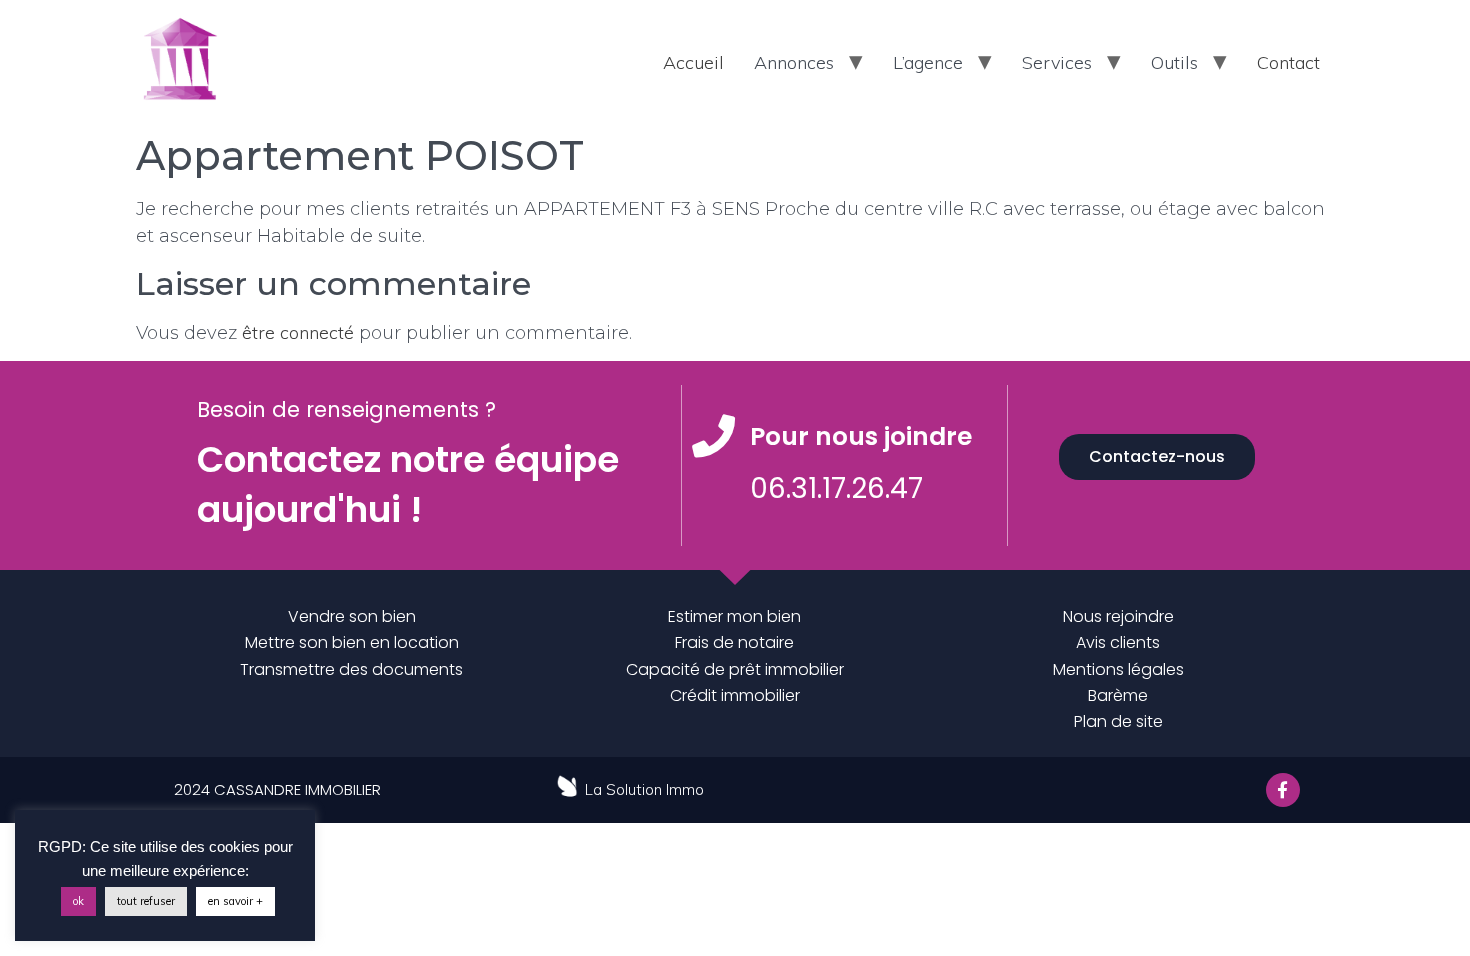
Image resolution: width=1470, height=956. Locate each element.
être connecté (298, 332)
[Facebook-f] (1283, 790)
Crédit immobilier (735, 695)
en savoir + (235, 901)
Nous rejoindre (1118, 616)
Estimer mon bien (734, 616)
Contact (1288, 62)
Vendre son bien (352, 616)
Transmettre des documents (351, 669)
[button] (1157, 457)
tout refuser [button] (146, 901)
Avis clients (1118, 642)
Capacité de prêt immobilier (735, 669)
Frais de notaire (734, 642)
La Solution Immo (644, 789)
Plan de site (1118, 721)
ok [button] (78, 901)
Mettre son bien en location (352, 642)
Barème (1118, 695)
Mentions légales (1118, 669)
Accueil (693, 62)
